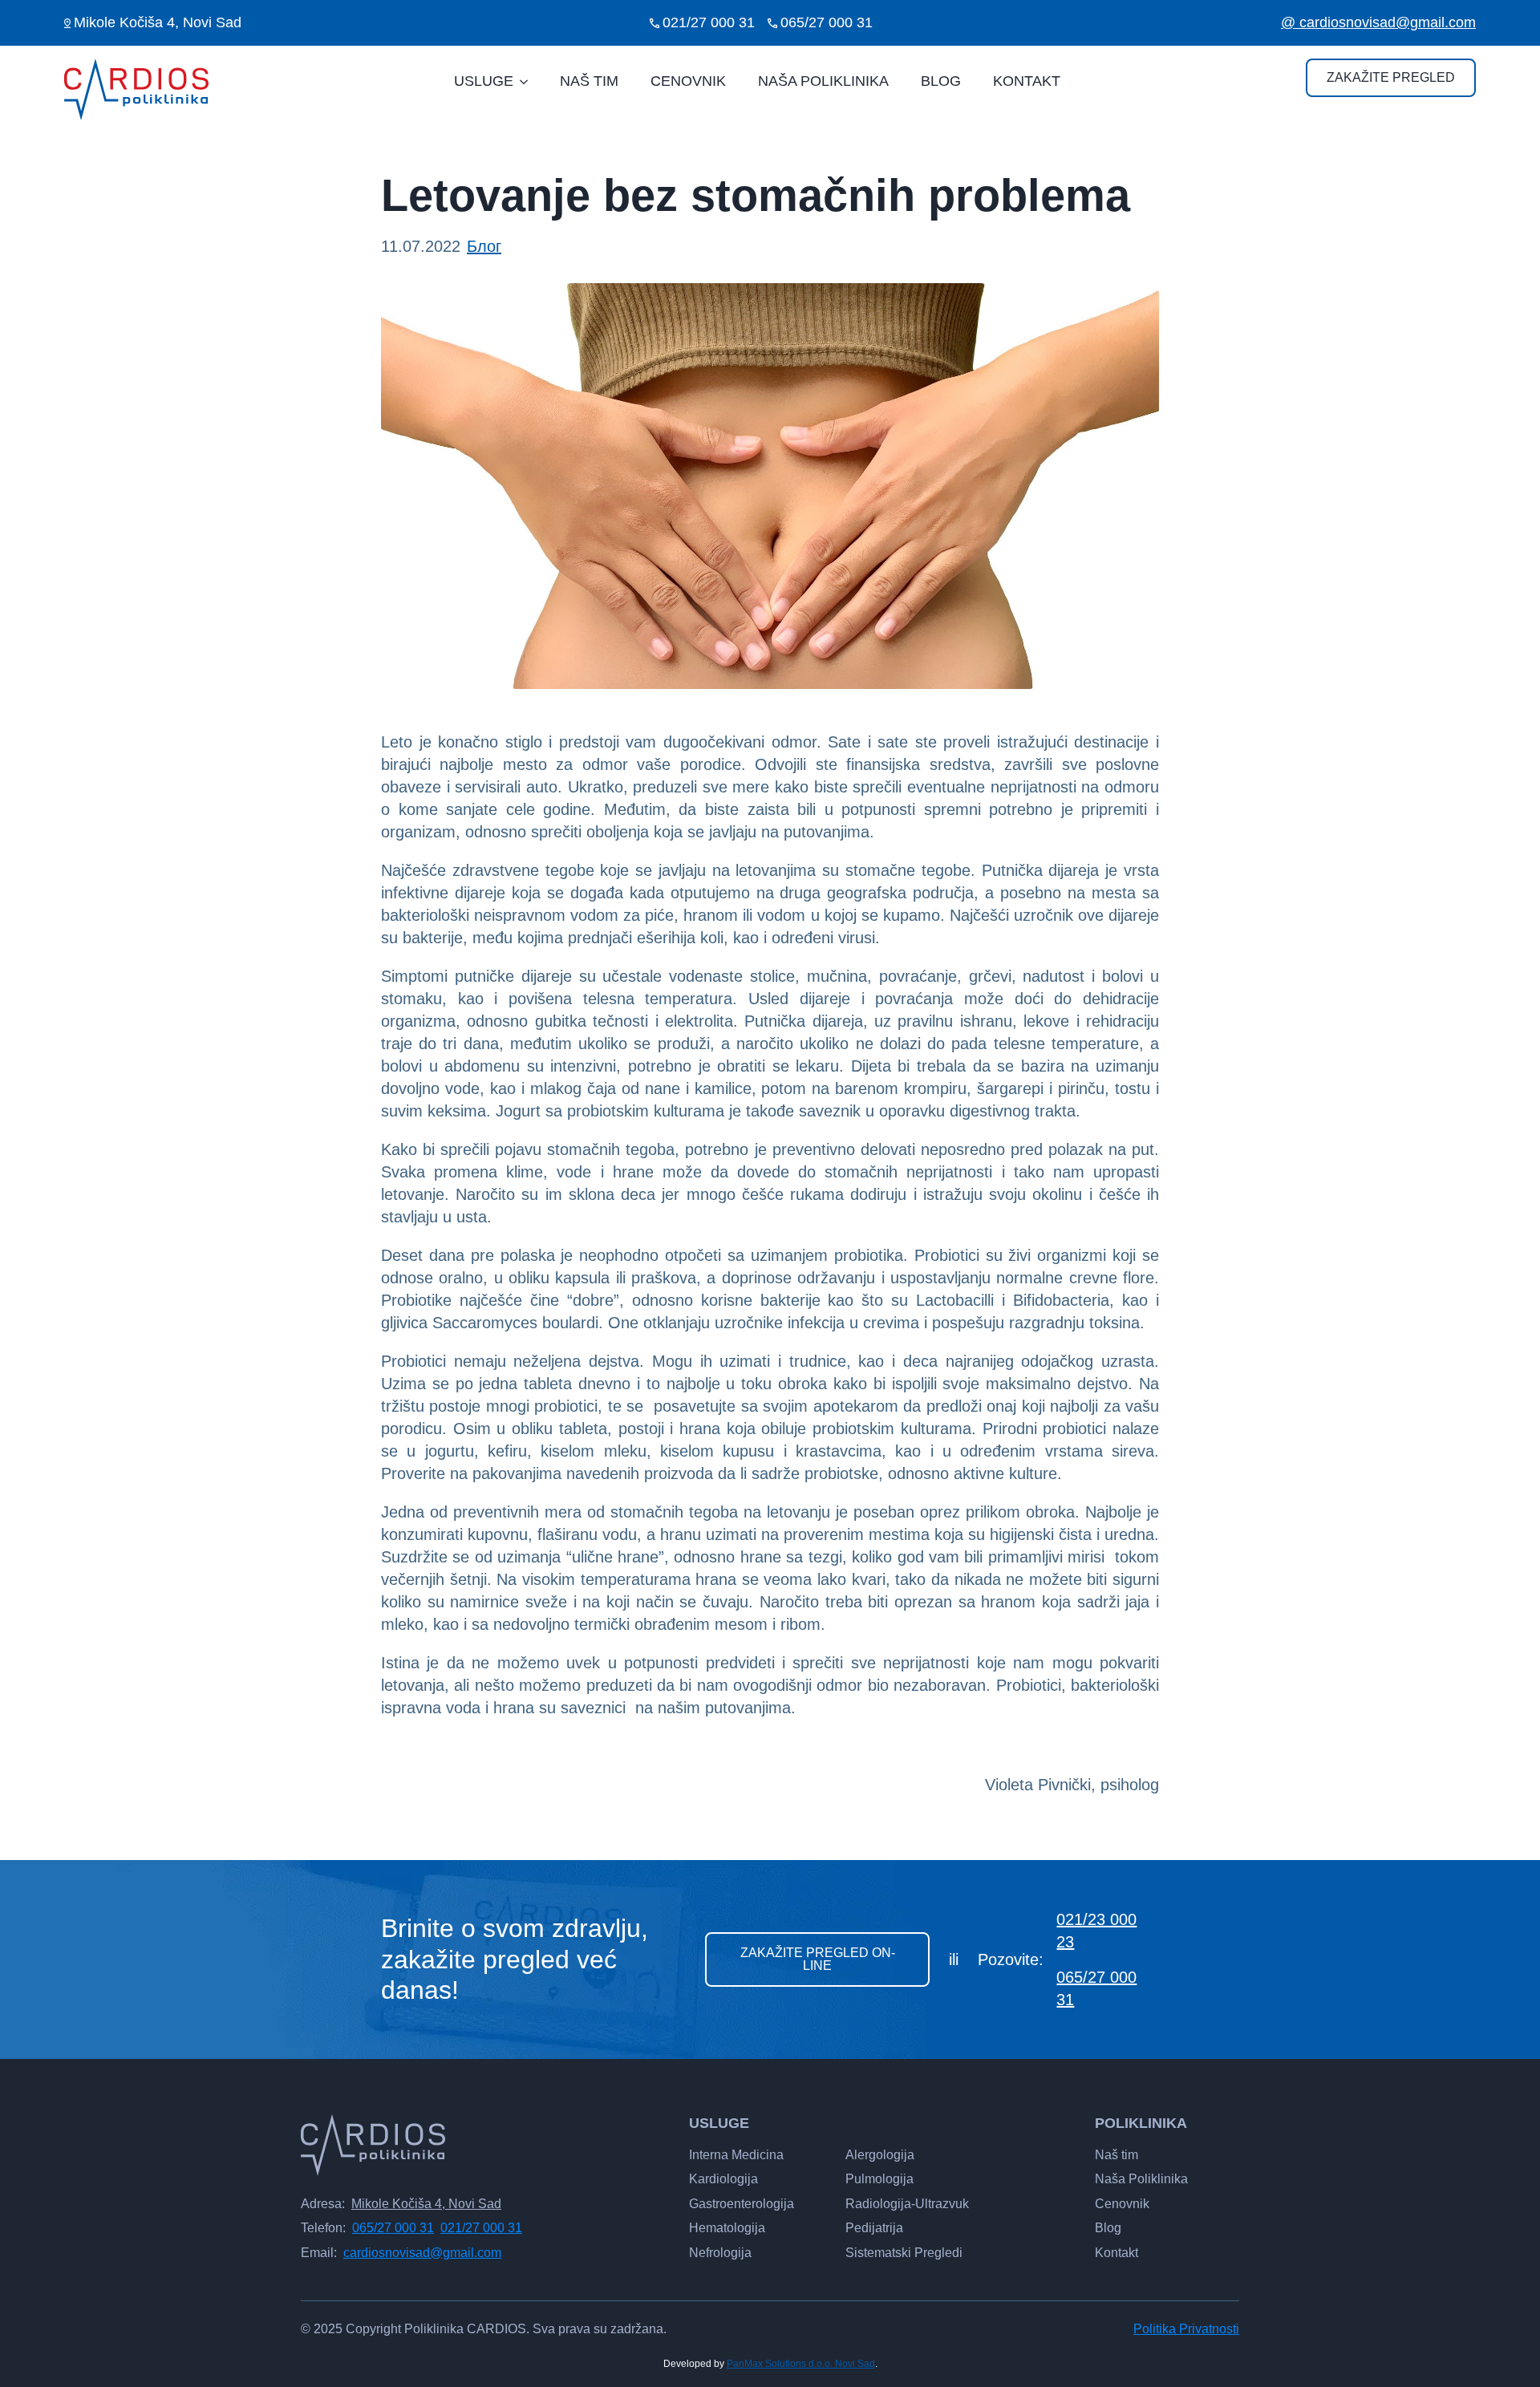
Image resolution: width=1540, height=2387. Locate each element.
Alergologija (880, 2155)
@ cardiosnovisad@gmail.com (1378, 22)
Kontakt (1116, 2253)
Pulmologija (879, 2179)
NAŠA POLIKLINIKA (823, 81)
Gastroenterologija (742, 2204)
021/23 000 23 (1096, 1931)
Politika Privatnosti (1186, 2329)
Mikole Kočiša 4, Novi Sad (426, 2204)
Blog (1108, 2228)
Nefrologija (720, 2253)
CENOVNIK (688, 81)
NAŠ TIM (589, 81)
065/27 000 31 (1096, 1988)
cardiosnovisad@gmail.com (422, 2253)
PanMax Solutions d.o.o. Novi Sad (801, 2364)
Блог (484, 246)
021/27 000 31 (481, 2228)
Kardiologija (723, 2179)
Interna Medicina (736, 2155)
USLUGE (484, 81)
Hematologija (727, 2228)
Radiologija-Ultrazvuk (907, 2204)
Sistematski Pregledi (904, 2253)
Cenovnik (1122, 2204)
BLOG (941, 81)
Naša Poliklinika (1141, 2179)
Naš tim (1116, 2155)
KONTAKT (1027, 81)
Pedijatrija (874, 2228)
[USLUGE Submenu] (529, 82)
